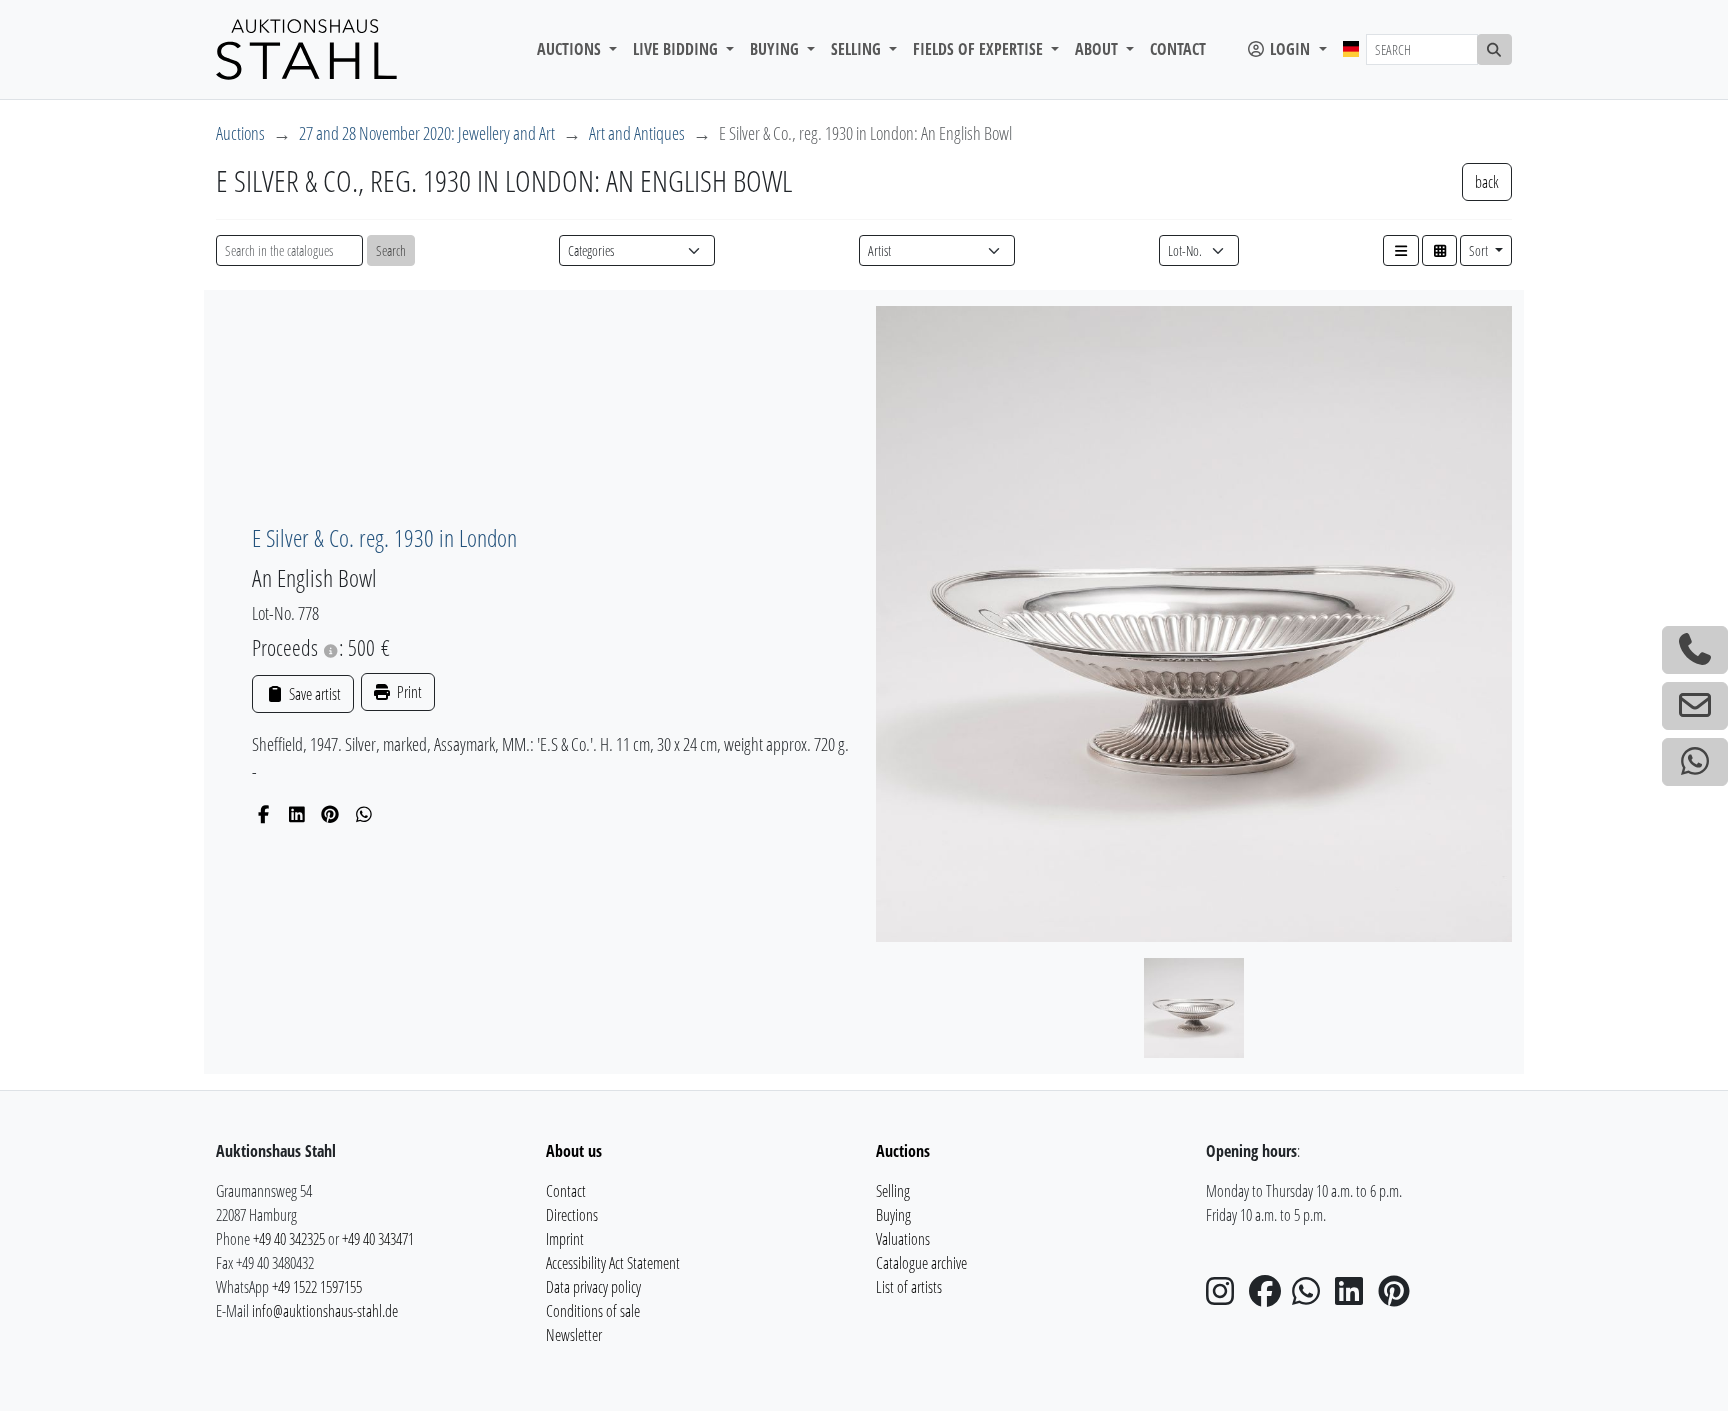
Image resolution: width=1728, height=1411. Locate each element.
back (1487, 182)
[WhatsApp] (364, 814)
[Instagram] (1226, 1297)
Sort (1480, 250)
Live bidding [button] (677, 49)
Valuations (903, 1239)
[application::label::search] (1495, 49)
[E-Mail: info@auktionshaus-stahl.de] (1695, 706)
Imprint (565, 1239)
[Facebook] (263, 814)
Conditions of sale (593, 1311)
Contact (1178, 49)
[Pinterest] (330, 814)
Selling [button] (858, 49)
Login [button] (1290, 49)
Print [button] (408, 692)
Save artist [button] (313, 694)
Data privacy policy (593, 1287)
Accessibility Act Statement (613, 1263)
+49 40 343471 (378, 1239)
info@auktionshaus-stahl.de (325, 1311)
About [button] (1098, 49)
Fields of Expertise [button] (980, 49)
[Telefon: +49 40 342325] (1695, 650)
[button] (1401, 250)
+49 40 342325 (289, 1239)
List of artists (909, 1287)
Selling (893, 1191)
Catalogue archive (921, 1263)
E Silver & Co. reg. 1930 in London (384, 537)
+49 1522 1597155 (317, 1287)
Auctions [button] (571, 49)
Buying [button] (776, 49)
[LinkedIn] (297, 814)
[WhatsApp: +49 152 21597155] (1695, 762)
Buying (893, 1215)
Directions (572, 1215)
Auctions (240, 133)
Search (391, 250)
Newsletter (574, 1335)
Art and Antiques (637, 133)
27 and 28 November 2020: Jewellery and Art (427, 133)
